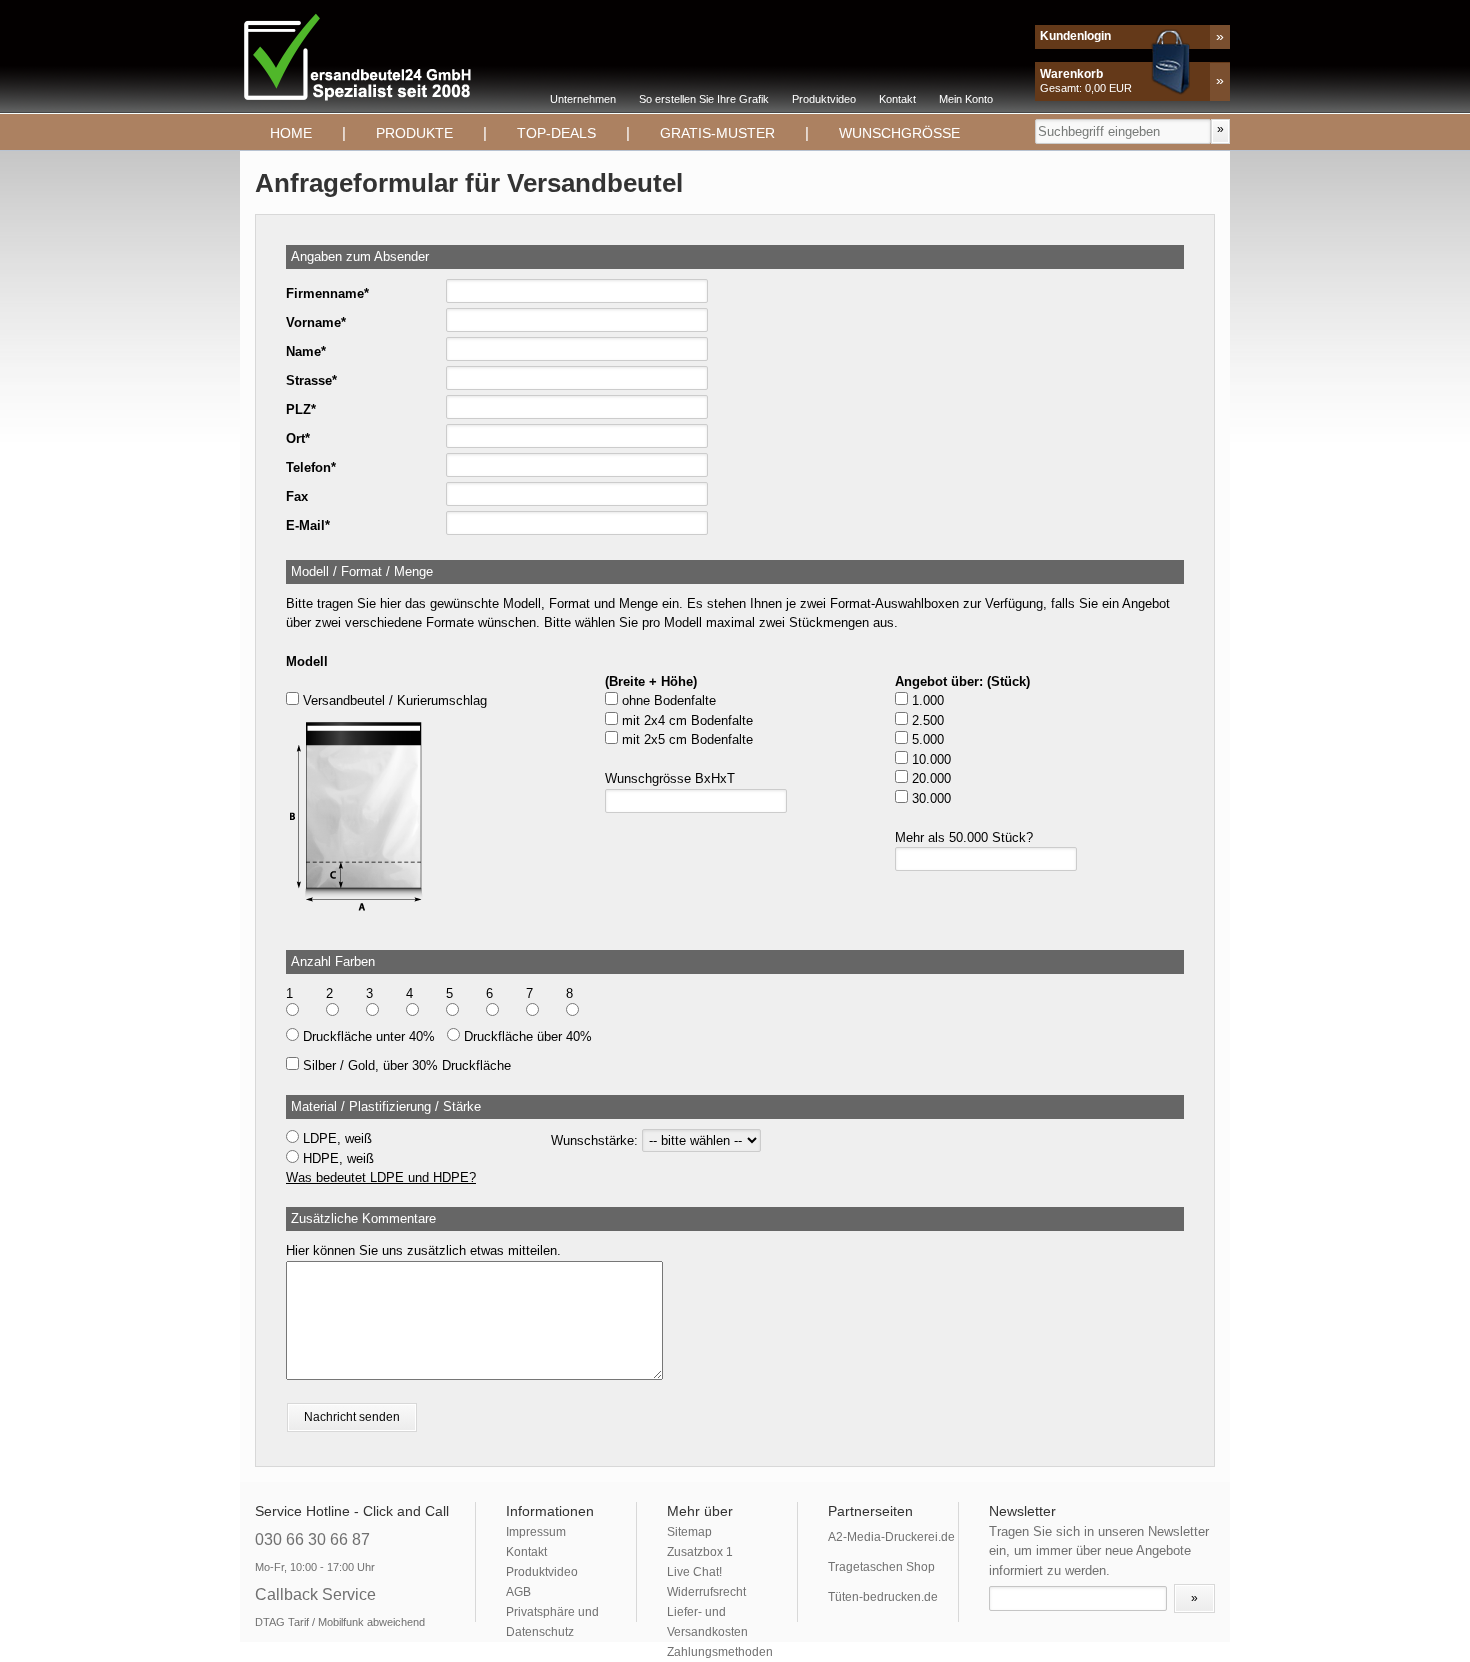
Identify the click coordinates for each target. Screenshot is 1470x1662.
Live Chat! (694, 1572)
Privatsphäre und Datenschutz (552, 1622)
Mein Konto (966, 99)
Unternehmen (583, 99)
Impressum (536, 1532)
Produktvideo (824, 99)
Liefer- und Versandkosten (707, 1622)
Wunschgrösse (899, 133)
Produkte (414, 133)
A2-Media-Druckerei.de (891, 1537)
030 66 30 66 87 (312, 1539)
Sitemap (689, 1532)
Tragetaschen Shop (881, 1567)
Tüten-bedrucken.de (883, 1597)
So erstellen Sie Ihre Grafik (704, 99)
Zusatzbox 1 (700, 1552)
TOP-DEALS (556, 133)
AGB (518, 1592)
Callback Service (315, 1594)
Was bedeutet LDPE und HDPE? (381, 1177)
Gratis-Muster (717, 133)
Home (291, 133)
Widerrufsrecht (706, 1592)
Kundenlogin (1075, 36)
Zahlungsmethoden (720, 1652)
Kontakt (897, 99)
